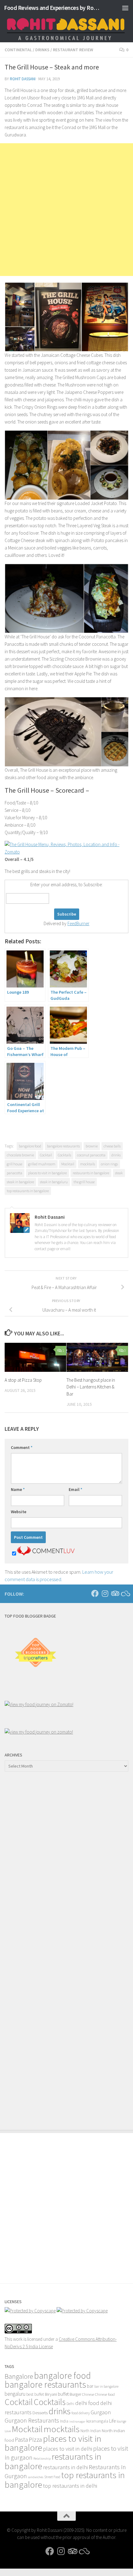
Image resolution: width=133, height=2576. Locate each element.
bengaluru (15, 2394)
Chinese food (105, 2394)
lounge (121, 2421)
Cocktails (64, 1155)
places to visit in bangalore (47, 1173)
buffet (63, 2394)
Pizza (35, 2439)
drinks (116, 1155)
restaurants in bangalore (91, 1173)
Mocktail (68, 1164)
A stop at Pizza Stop (23, 1380)
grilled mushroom (42, 1164)
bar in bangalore (106, 2386)
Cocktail (46, 1155)
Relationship (42, 2459)
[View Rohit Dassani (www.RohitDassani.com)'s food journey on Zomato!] (39, 1704)
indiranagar (77, 2422)
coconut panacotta (91, 1155)
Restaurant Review (73, 50)
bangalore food (30, 1146)
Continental (18, 50)
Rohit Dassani (23, 79)
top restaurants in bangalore (28, 1191)
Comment (22, 1447)
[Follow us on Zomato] (125, 1593)
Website (19, 1512)
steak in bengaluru (54, 1182)
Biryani (51, 2394)
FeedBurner (78, 923)
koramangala (97, 2421)
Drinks (42, 50)
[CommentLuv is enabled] (46, 1554)
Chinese (88, 2394)
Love (8, 2431)
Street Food (52, 2477)
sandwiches (36, 2477)
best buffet (35, 2394)
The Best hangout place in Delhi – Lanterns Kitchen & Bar (91, 1387)
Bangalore (19, 2376)
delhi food (87, 2403)
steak (119, 1173)
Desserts (40, 2413)
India (64, 2421)
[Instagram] (105, 1593)
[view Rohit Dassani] (39, 1732)
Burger (75, 2394)
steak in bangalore (20, 1182)
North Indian (91, 2431)
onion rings (109, 1164)
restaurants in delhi (65, 2467)
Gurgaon (101, 2412)
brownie (92, 1146)
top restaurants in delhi (70, 2486)
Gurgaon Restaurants (32, 2420)
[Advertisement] (66, 210)
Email (75, 1489)
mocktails (88, 1164)
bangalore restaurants (63, 1146)
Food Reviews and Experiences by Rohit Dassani (52, 8)
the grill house (84, 1182)
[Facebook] (95, 1593)
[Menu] (125, 8)
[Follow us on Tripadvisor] (115, 1593)
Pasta (21, 2440)
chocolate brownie (20, 1155)
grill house (15, 1164)
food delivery (81, 2413)
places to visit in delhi (68, 2449)
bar (90, 2386)
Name (18, 1489)
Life (112, 2421)
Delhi (70, 2404)
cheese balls (112, 1146)
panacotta (15, 1173)
